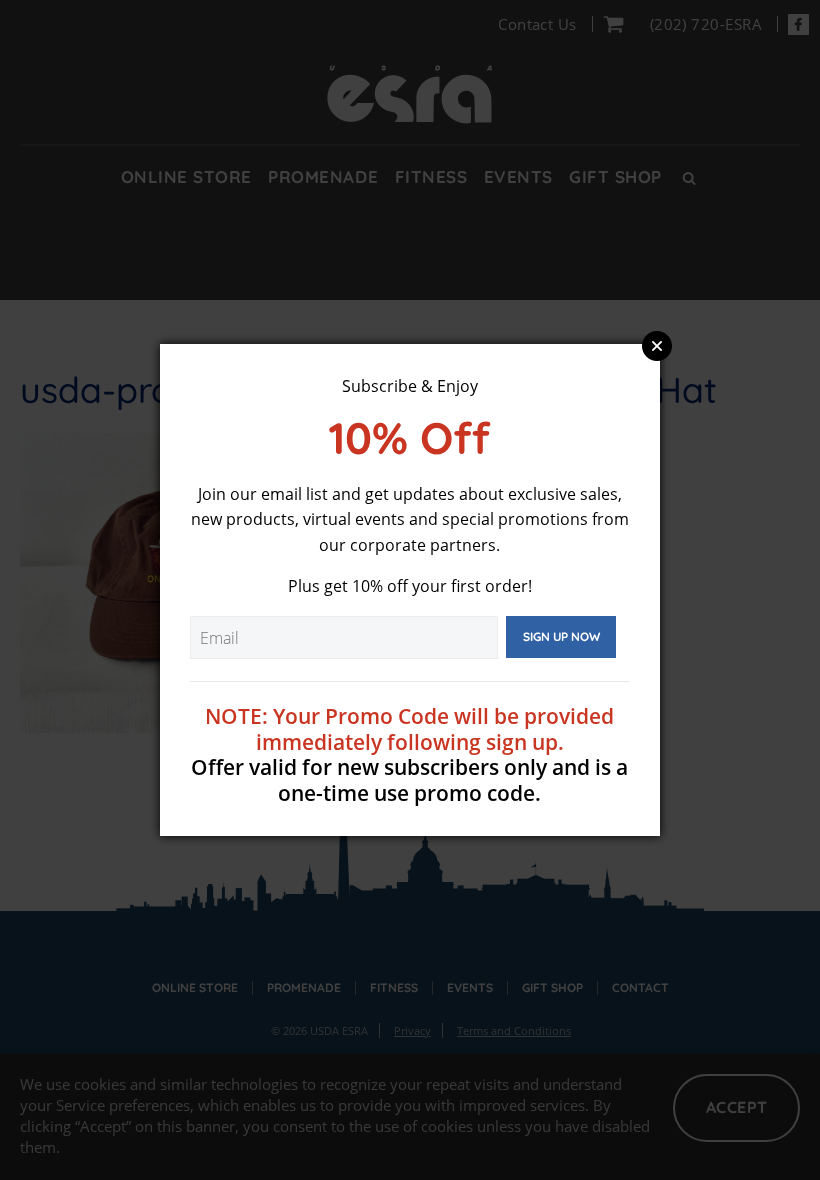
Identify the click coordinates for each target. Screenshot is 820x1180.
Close (657, 346)
